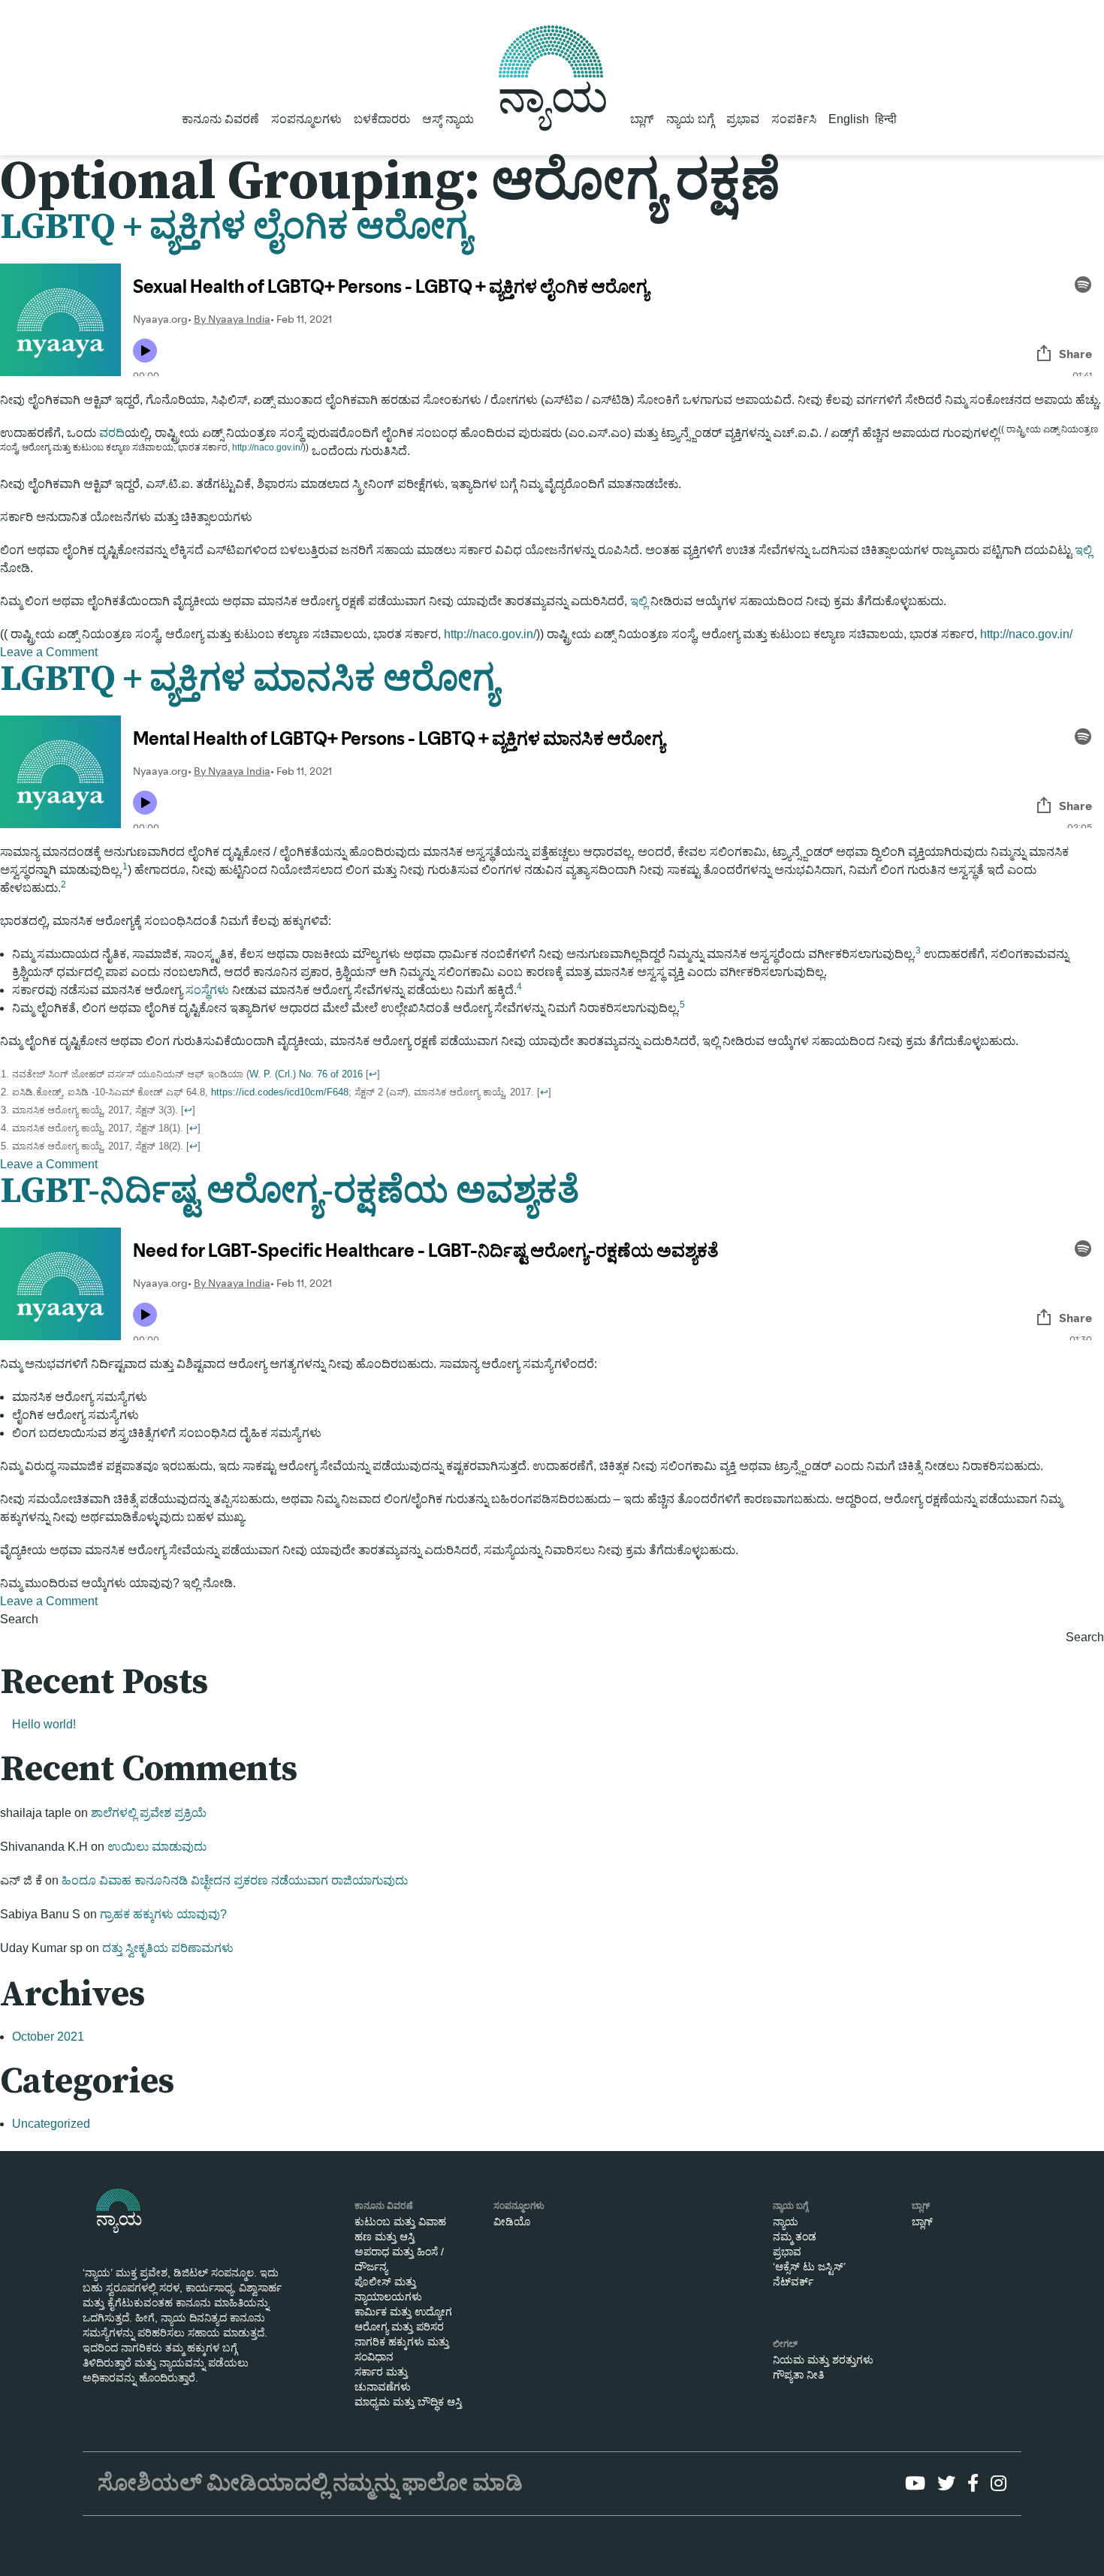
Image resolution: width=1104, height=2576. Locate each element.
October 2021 (48, 2037)
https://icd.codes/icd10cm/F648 (280, 1092)
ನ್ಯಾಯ (786, 2222)
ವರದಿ (112, 433)
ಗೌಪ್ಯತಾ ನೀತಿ (798, 2375)
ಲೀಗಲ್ (785, 2344)
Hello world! (44, 1724)
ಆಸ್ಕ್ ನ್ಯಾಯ (448, 119)
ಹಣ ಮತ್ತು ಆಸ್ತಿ (385, 2237)
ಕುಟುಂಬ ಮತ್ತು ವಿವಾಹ (400, 2222)
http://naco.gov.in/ (267, 447)
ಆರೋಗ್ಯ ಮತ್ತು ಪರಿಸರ (399, 2327)
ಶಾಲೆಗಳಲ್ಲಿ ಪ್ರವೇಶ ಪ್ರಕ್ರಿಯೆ (149, 1813)
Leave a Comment (49, 652)
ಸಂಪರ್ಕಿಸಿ (794, 119)
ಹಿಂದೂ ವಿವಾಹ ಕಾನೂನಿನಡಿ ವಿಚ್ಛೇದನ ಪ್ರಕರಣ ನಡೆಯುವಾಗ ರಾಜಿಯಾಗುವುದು (235, 1880)
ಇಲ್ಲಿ (1083, 550)
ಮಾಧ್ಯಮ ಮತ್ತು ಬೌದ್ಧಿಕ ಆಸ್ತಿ (408, 2402)
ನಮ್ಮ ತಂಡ (795, 2237)
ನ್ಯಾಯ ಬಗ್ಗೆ (690, 119)
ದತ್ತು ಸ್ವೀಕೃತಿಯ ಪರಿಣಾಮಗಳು (168, 1948)
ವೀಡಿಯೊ (512, 2222)
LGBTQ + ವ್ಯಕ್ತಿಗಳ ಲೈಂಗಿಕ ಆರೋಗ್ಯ (235, 227)
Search (19, 1619)
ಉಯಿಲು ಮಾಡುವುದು (157, 1847)
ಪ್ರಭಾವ (743, 119)
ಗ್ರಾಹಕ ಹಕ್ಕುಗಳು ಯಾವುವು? (163, 1914)
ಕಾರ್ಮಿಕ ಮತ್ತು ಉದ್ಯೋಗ (403, 2312)
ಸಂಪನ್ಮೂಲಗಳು (306, 119)
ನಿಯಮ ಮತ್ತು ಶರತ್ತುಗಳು (823, 2360)
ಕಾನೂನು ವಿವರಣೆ (220, 119)
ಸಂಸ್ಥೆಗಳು (207, 990)
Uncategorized (51, 2124)
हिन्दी (886, 119)
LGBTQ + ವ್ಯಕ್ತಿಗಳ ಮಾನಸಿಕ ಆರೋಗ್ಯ (249, 679)
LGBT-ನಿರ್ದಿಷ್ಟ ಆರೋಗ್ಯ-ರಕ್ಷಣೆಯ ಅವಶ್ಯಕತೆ (290, 1192)
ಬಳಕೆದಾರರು (382, 119)
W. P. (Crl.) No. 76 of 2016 (306, 1074)
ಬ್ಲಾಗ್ (642, 119)
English (849, 119)
